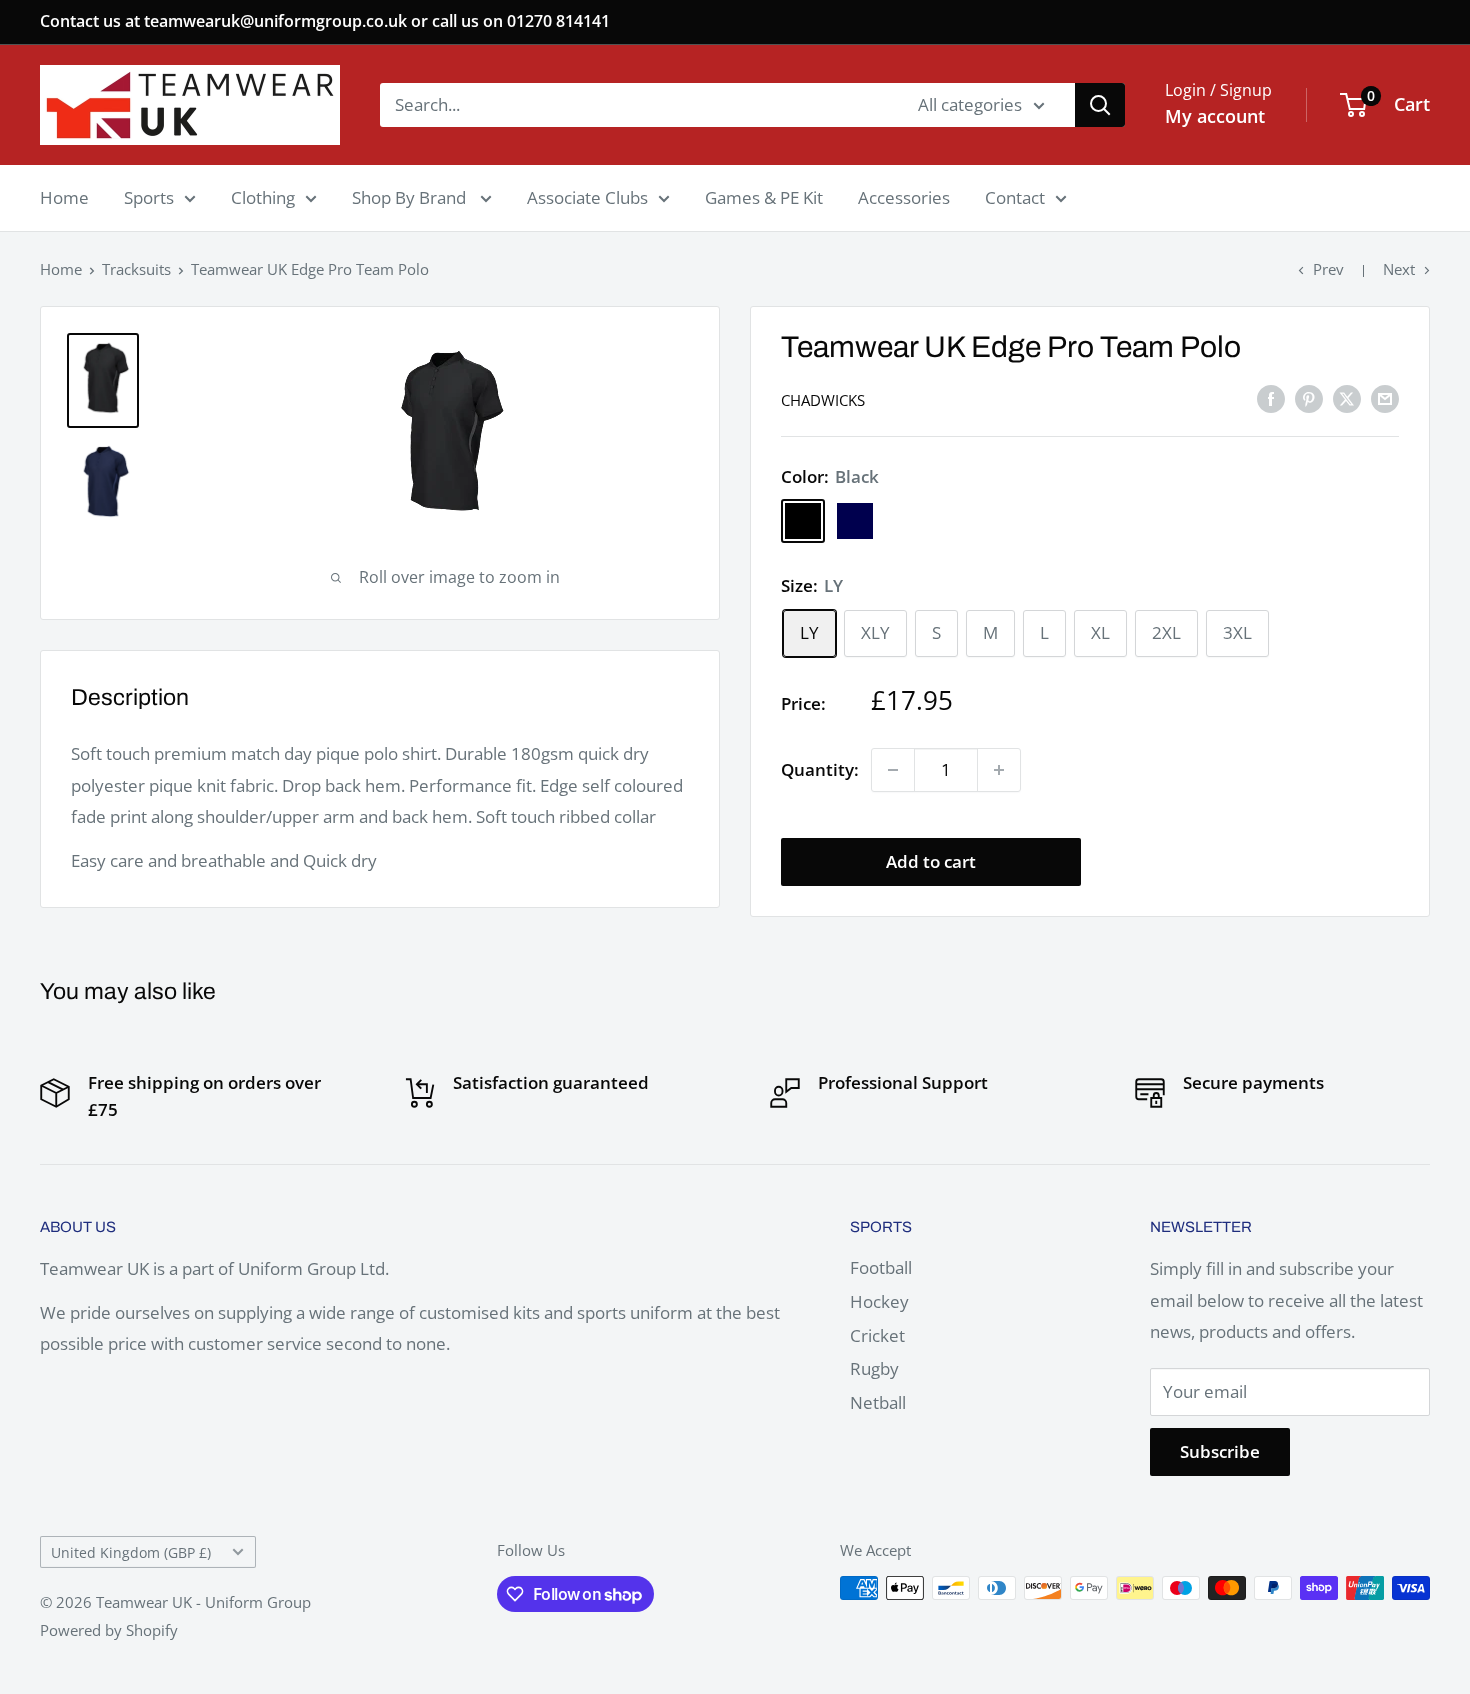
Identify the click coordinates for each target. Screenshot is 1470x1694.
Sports (149, 197)
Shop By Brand (411, 197)
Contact (1015, 197)
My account (1215, 116)
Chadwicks (823, 400)
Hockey (879, 1301)
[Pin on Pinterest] (1309, 398)
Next (1399, 269)
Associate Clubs (587, 197)
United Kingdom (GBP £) (131, 1552)
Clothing (263, 197)
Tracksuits (136, 269)
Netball (878, 1402)
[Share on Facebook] (1271, 398)
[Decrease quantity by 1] (893, 770)
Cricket (877, 1335)
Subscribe (1220, 1451)
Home (64, 197)
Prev (1328, 269)
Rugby (874, 1368)
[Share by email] (1385, 398)
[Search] (1100, 105)
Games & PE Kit (764, 197)
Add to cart (931, 861)
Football (881, 1267)
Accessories (904, 197)
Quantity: (820, 769)
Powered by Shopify (109, 1630)
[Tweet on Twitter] (1347, 398)
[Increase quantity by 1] (999, 770)
